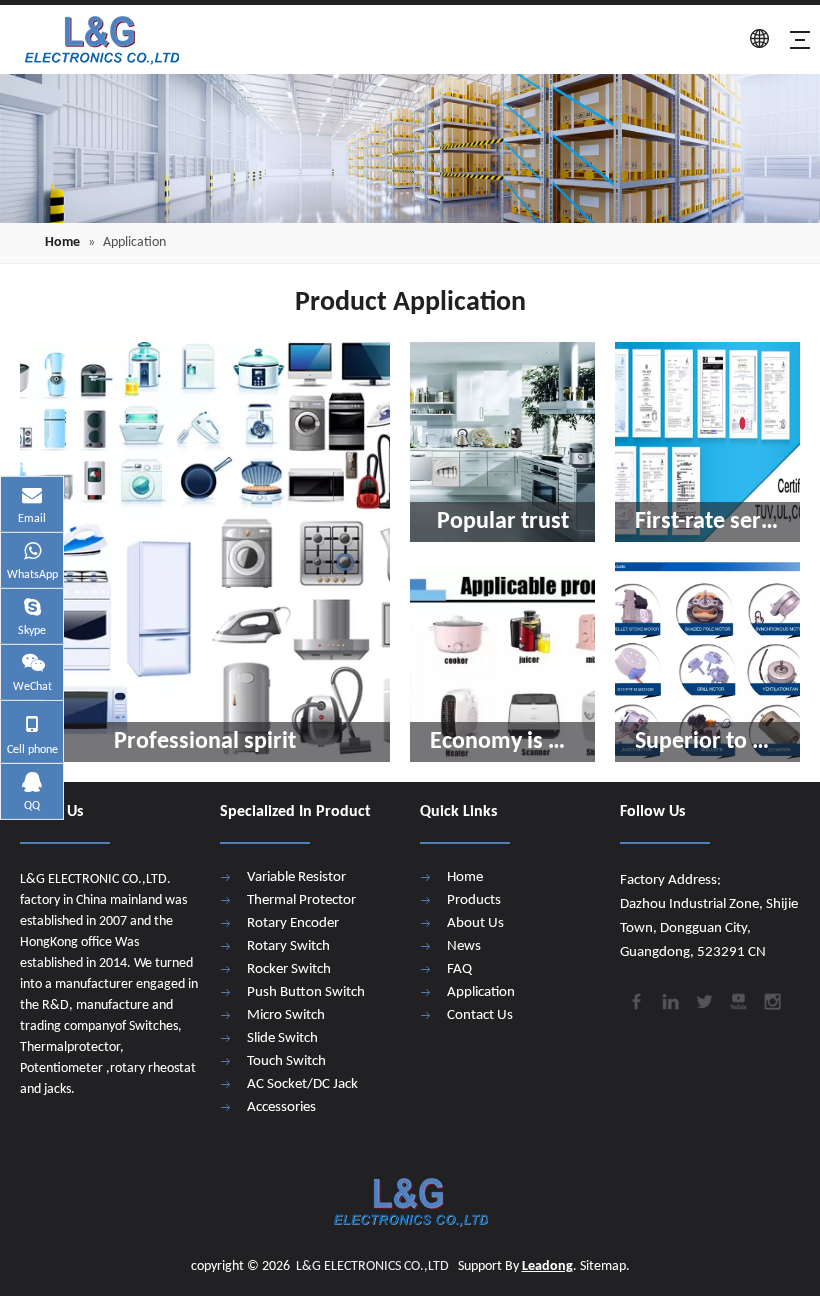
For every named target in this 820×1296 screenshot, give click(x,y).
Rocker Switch (289, 969)
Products (474, 900)
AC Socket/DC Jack (302, 1084)
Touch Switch (286, 1061)
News (464, 946)
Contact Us (480, 1015)
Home (465, 877)
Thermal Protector (301, 900)
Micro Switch (286, 1015)
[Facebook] (635, 1000)
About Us (475, 923)
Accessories (281, 1107)
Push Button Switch (306, 992)
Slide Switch (282, 1038)
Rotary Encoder (293, 923)
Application (481, 992)
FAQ (459, 969)
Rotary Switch (288, 946)
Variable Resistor (296, 877)
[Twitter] (703, 1000)
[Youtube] (737, 1000)
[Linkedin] (669, 1000)
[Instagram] (771, 1000)
